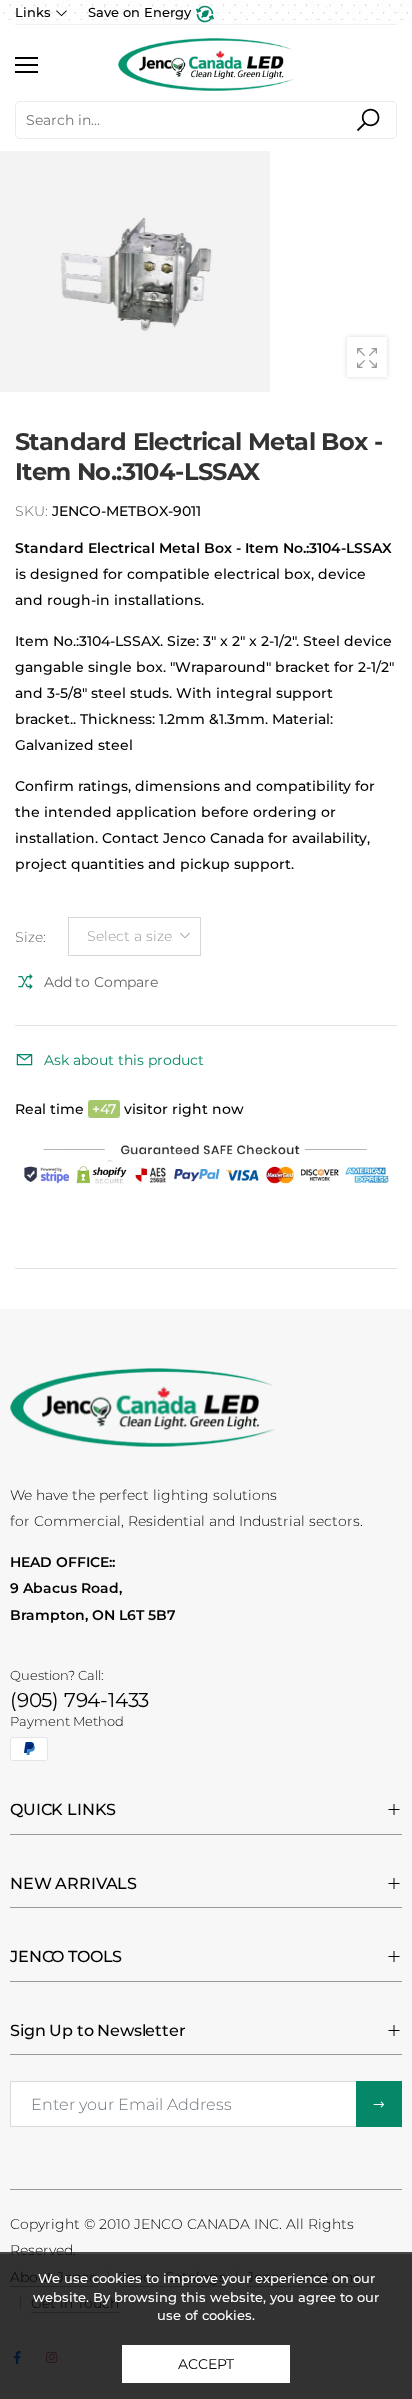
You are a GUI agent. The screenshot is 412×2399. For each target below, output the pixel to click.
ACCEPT (205, 2364)
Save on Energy (141, 12)
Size (30, 937)
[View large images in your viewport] (367, 357)
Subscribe (379, 2104)
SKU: (33, 511)
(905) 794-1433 (79, 1700)
